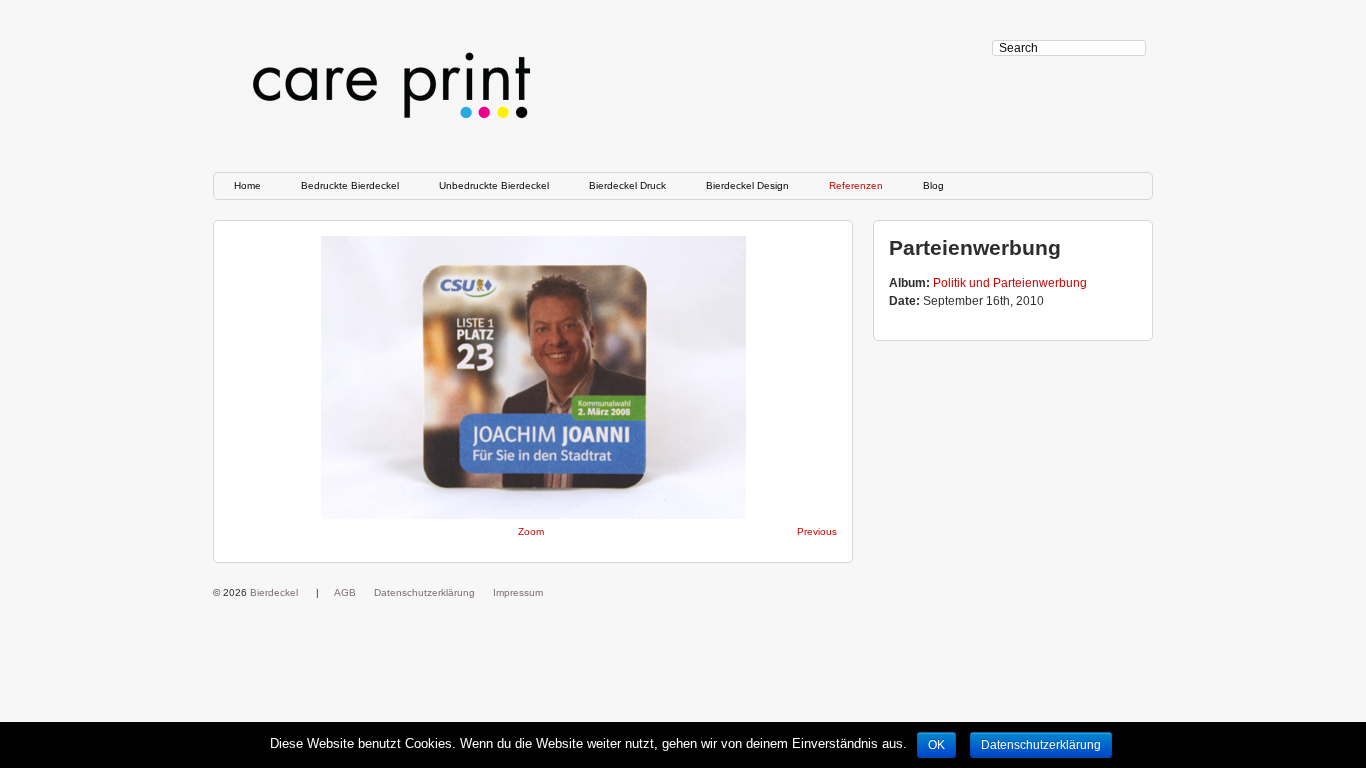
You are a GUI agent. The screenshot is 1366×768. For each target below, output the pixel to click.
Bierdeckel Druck (627, 185)
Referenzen (856, 185)
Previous (817, 531)
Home (247, 185)
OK (936, 745)
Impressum (518, 592)
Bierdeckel (274, 592)
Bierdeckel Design (747, 185)
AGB (345, 592)
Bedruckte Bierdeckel (350, 185)
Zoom (531, 531)
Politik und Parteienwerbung (1010, 283)
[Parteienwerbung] (533, 377)
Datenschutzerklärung (424, 592)
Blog (933, 185)
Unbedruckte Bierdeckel (494, 185)
